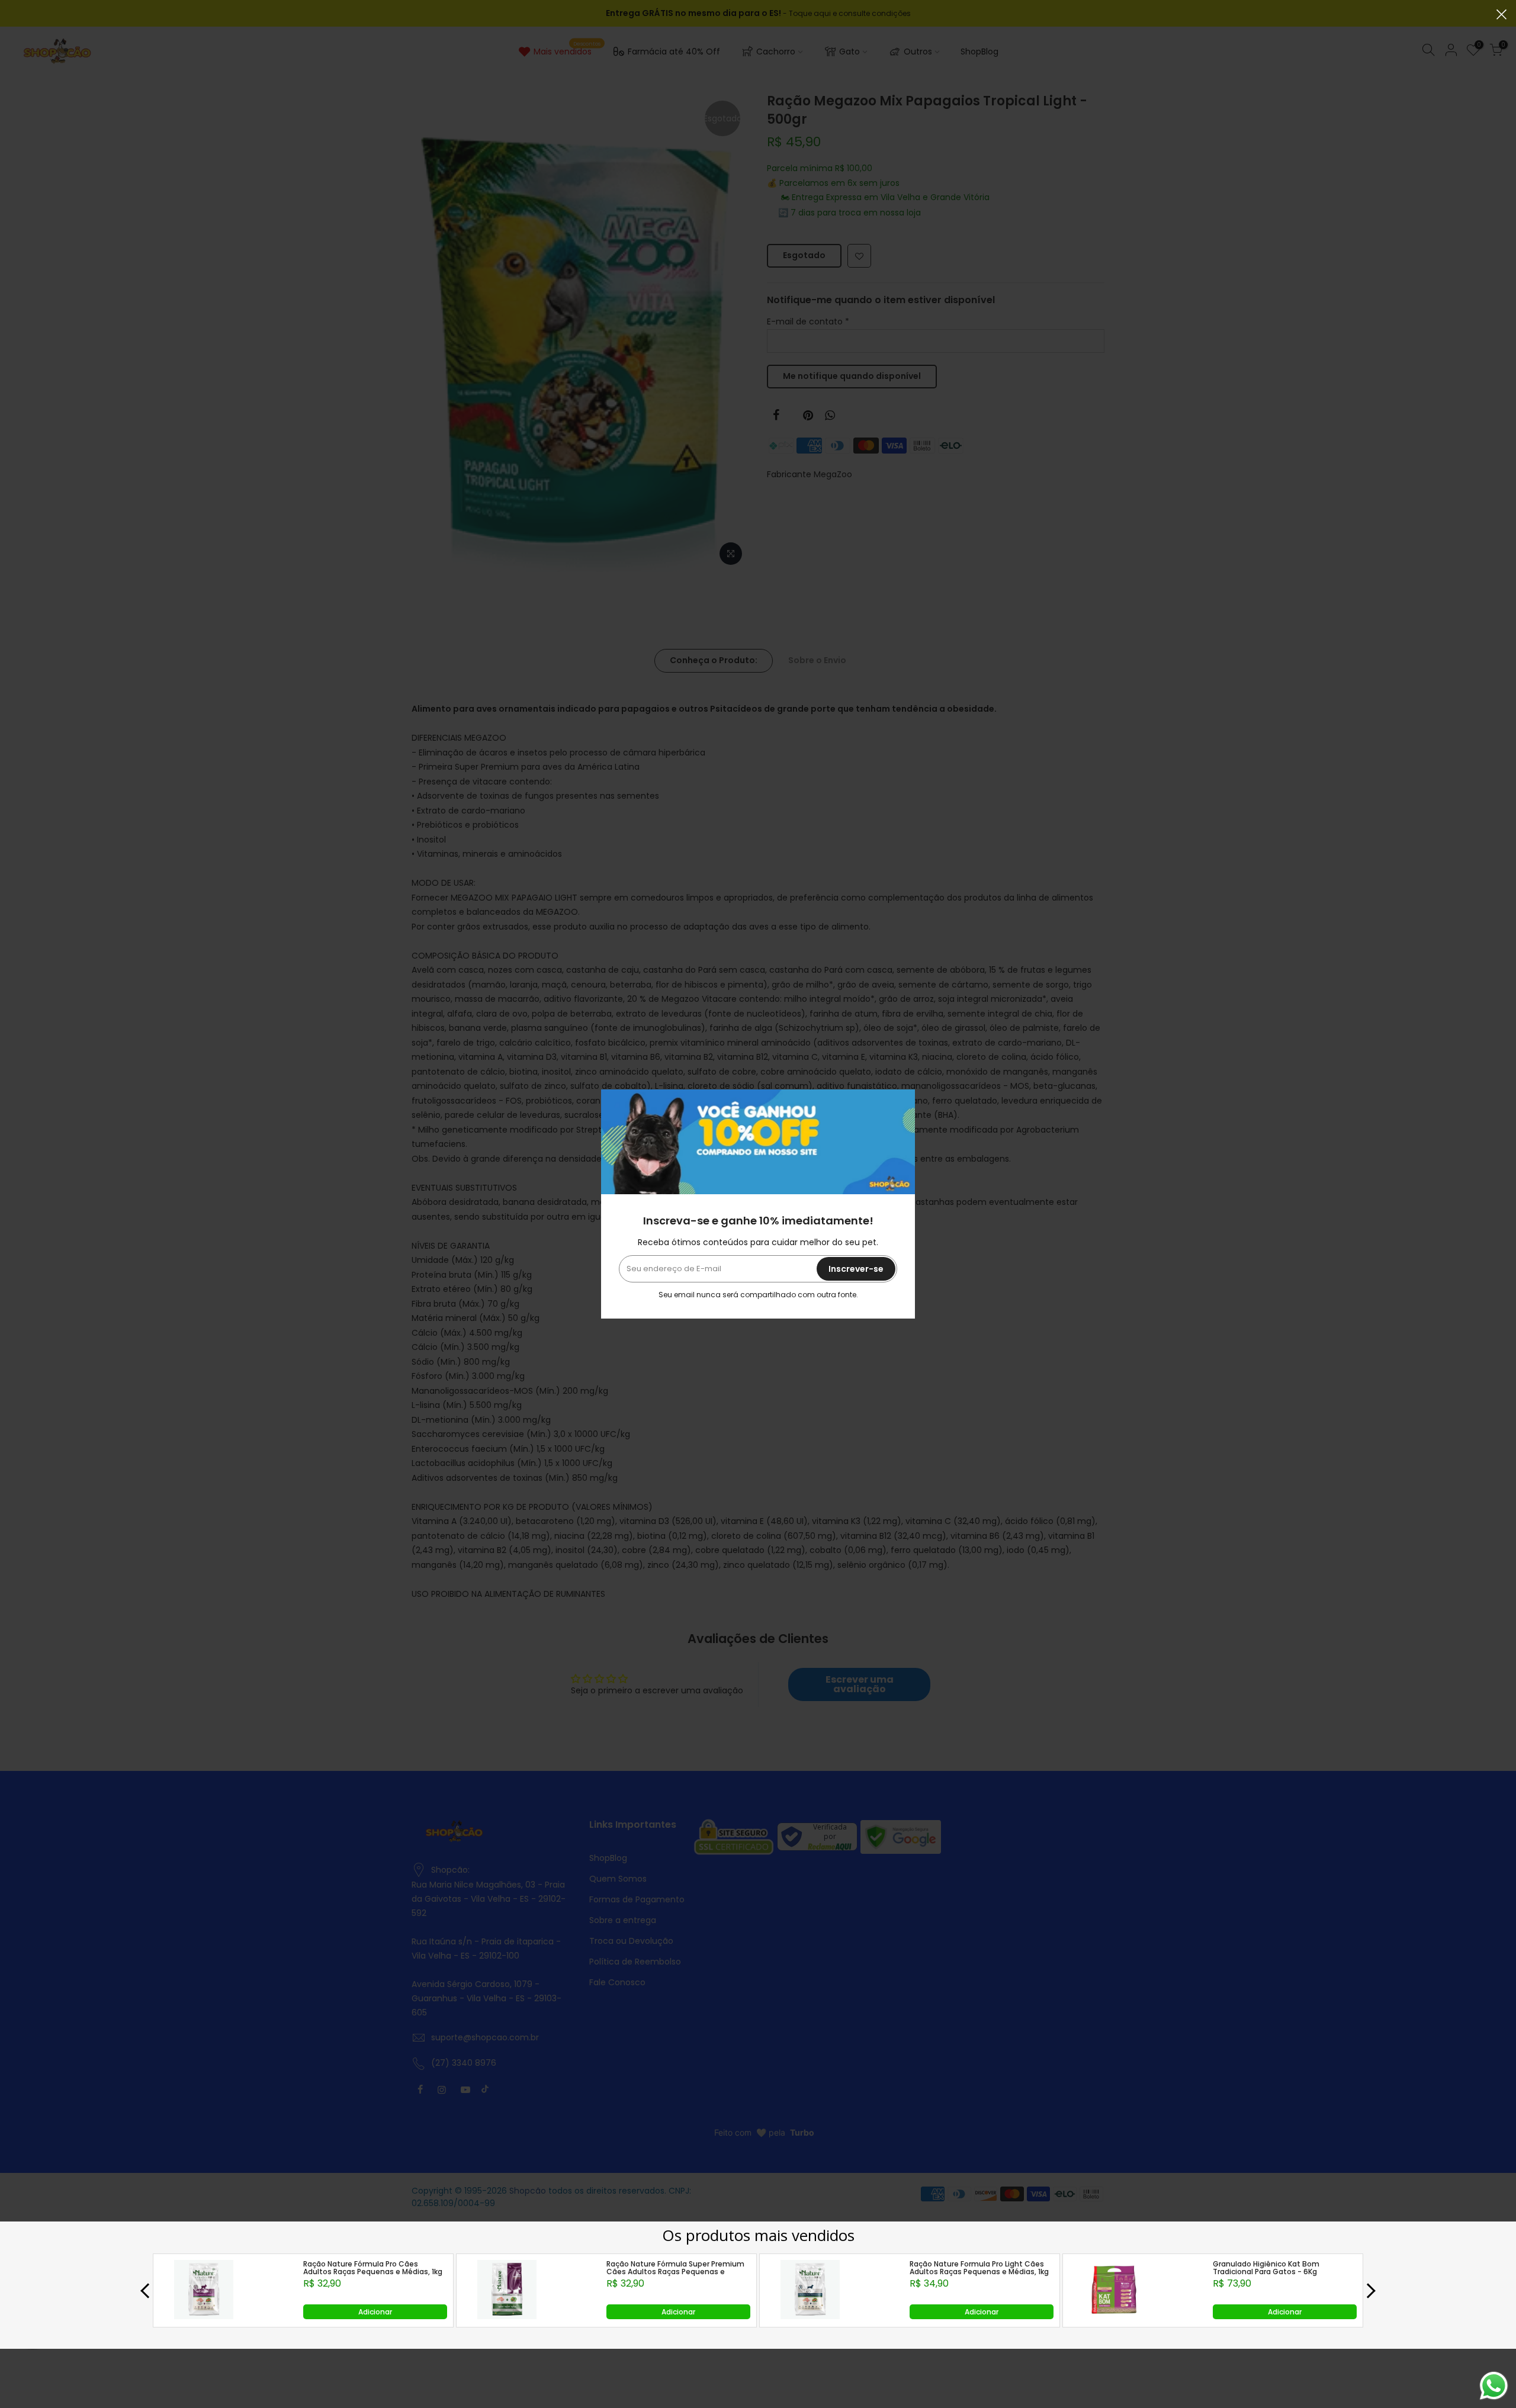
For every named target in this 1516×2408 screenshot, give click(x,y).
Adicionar (375, 2312)
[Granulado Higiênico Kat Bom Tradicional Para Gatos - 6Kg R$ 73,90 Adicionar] (1113, 2316)
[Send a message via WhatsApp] (1494, 2386)
